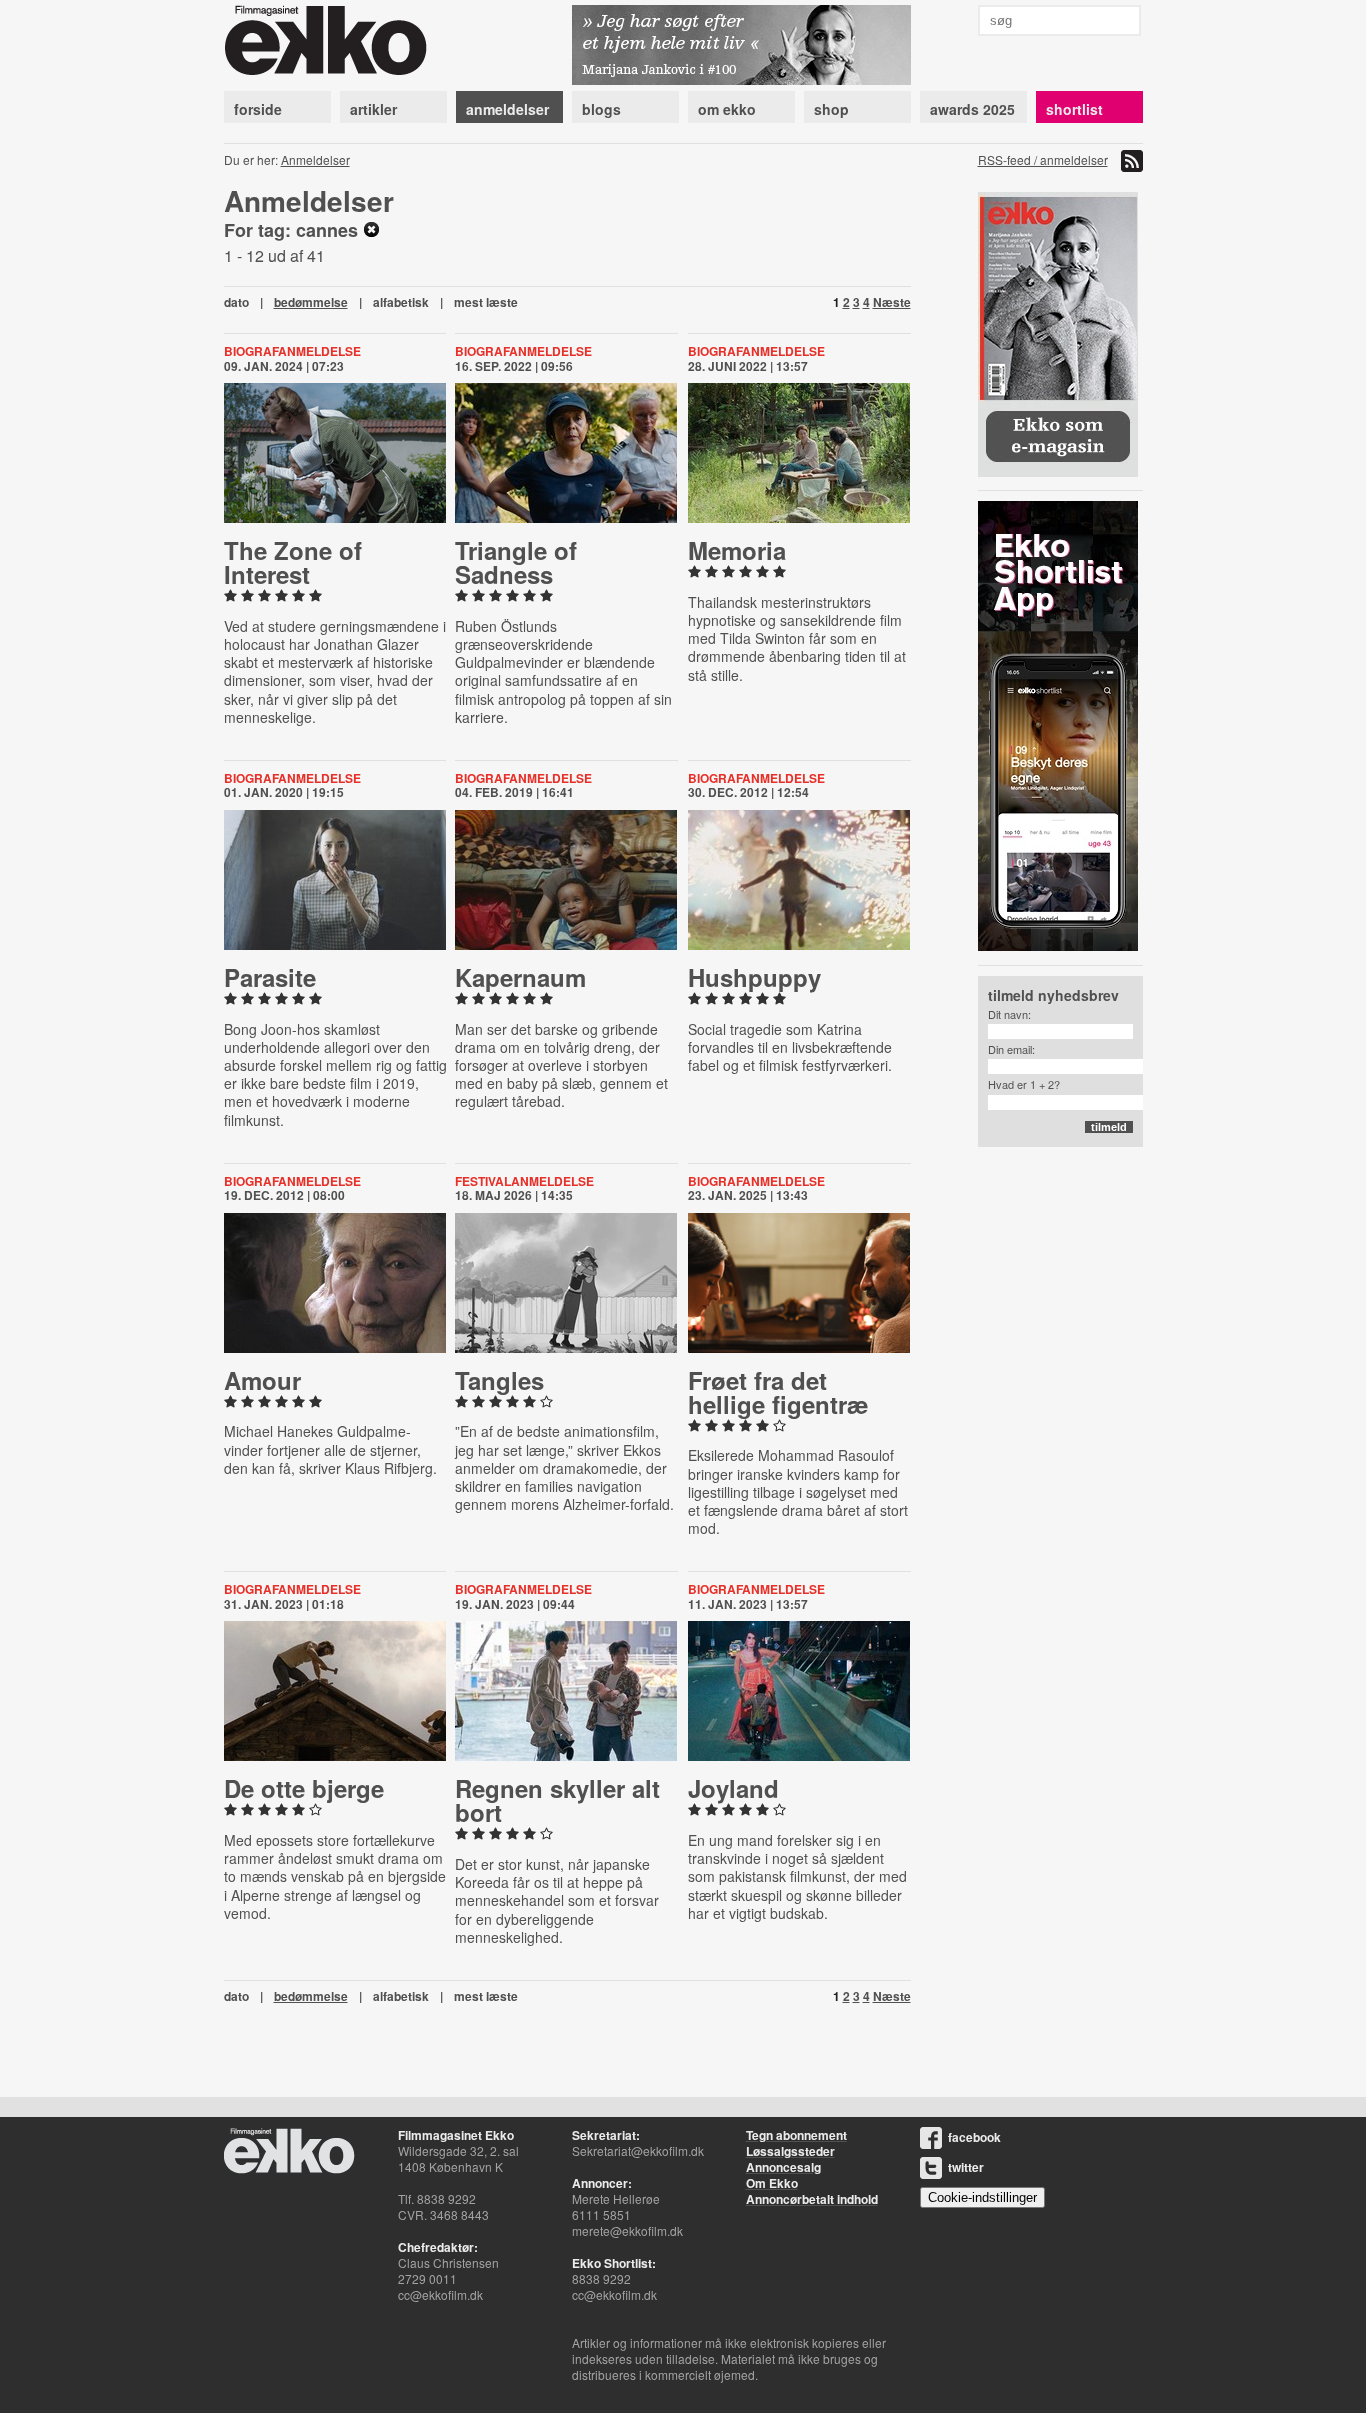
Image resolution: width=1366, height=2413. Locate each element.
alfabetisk (401, 302)
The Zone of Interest (293, 562)
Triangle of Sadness (516, 562)
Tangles (499, 1380)
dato (236, 302)
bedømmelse (311, 302)
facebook (974, 2137)
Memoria (737, 550)
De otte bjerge (304, 1788)
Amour (262, 1380)
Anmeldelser (315, 159)
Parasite (270, 977)
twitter (966, 2167)
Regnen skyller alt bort (557, 1800)
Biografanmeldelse (292, 351)
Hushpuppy (754, 977)
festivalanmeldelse (524, 1181)
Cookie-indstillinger (982, 2197)
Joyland (733, 1788)
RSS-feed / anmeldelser (1043, 159)
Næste (892, 302)
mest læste (486, 302)
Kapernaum (520, 977)
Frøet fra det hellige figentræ (778, 1392)
